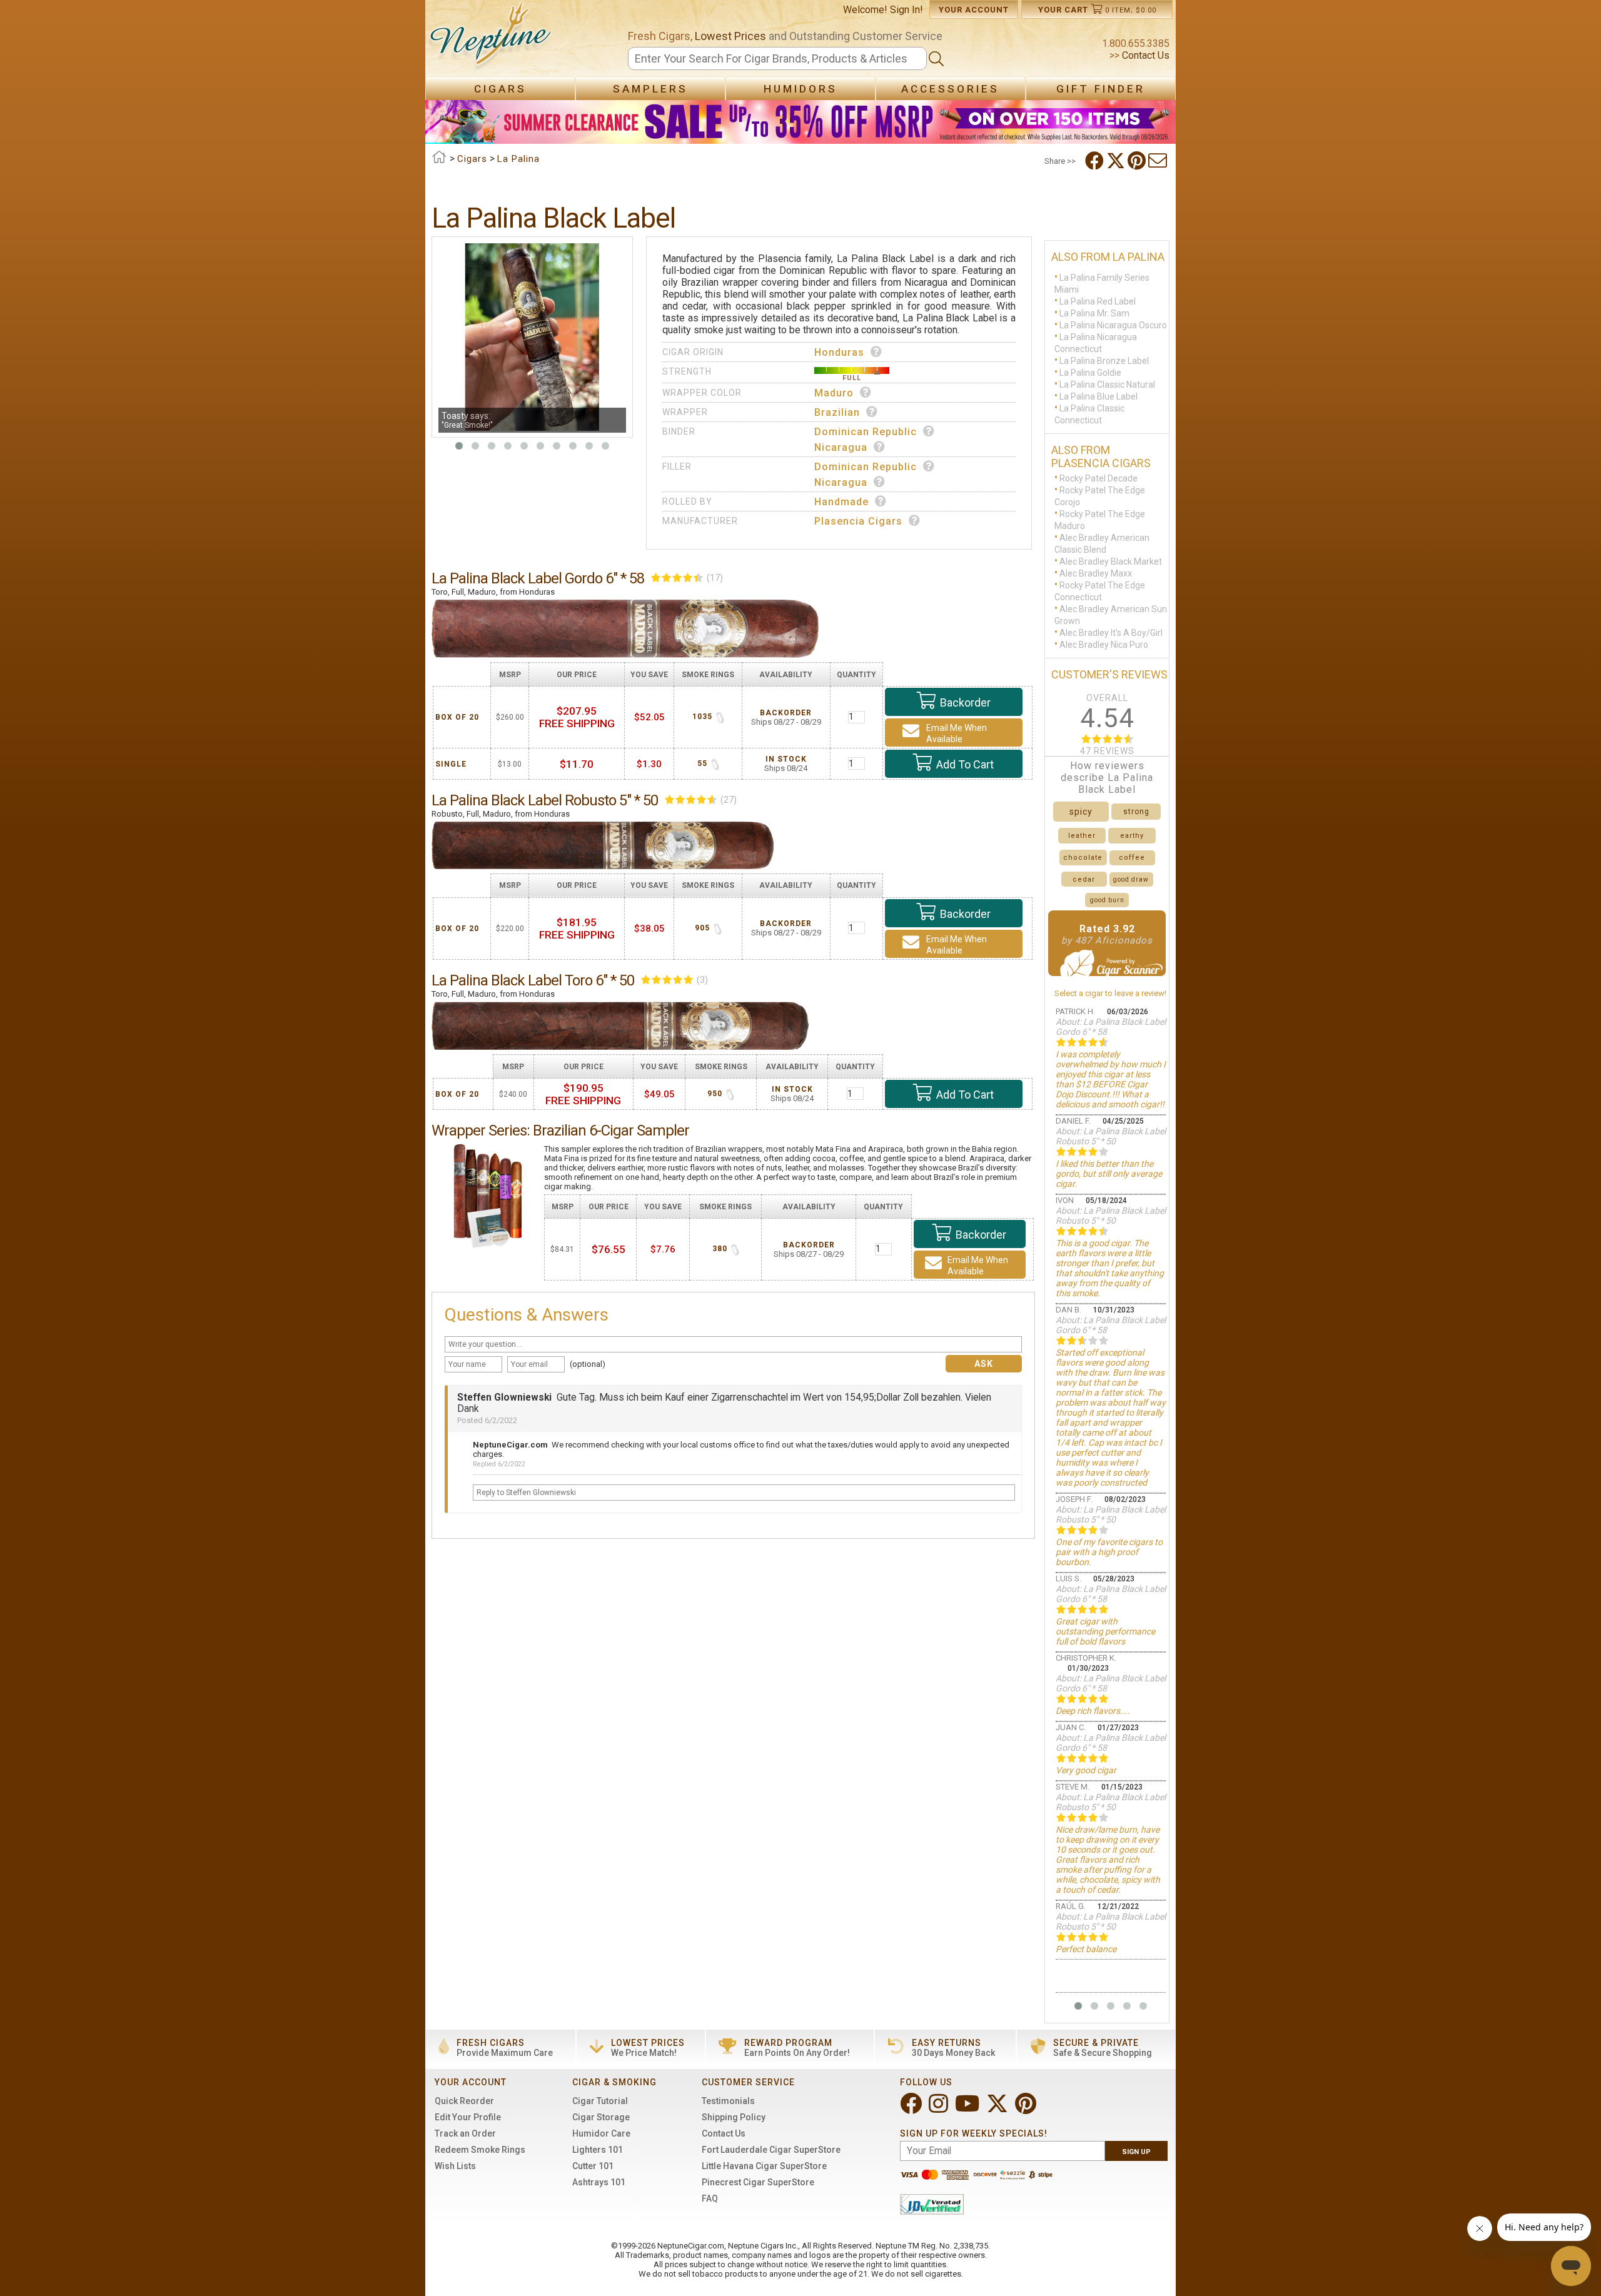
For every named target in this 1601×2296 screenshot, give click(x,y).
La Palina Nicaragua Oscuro (1113, 325)
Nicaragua (841, 447)
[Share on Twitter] (1117, 161)
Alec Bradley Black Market (1111, 561)
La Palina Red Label (1098, 301)
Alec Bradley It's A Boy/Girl (1111, 633)
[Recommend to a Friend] (1159, 161)
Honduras (839, 352)
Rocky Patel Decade (1098, 478)
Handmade (841, 502)
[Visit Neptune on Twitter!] (998, 2109)
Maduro (834, 393)
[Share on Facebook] (1096, 161)
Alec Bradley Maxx (1096, 573)
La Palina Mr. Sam (1094, 313)
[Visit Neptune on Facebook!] (912, 2109)
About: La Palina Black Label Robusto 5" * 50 (1111, 1136)
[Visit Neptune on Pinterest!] (1027, 2109)
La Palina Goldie (1090, 373)
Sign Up (1136, 2152)
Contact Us (1144, 55)
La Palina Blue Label (1098, 396)
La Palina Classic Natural (1107, 385)
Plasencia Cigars (858, 521)
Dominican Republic (866, 432)
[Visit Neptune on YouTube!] (968, 2109)
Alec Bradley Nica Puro (1104, 645)
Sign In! (907, 10)
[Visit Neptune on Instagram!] (940, 2109)
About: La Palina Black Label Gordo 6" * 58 (1111, 1027)
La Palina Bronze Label (1104, 361)
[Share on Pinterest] (1138, 161)
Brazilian (837, 412)
